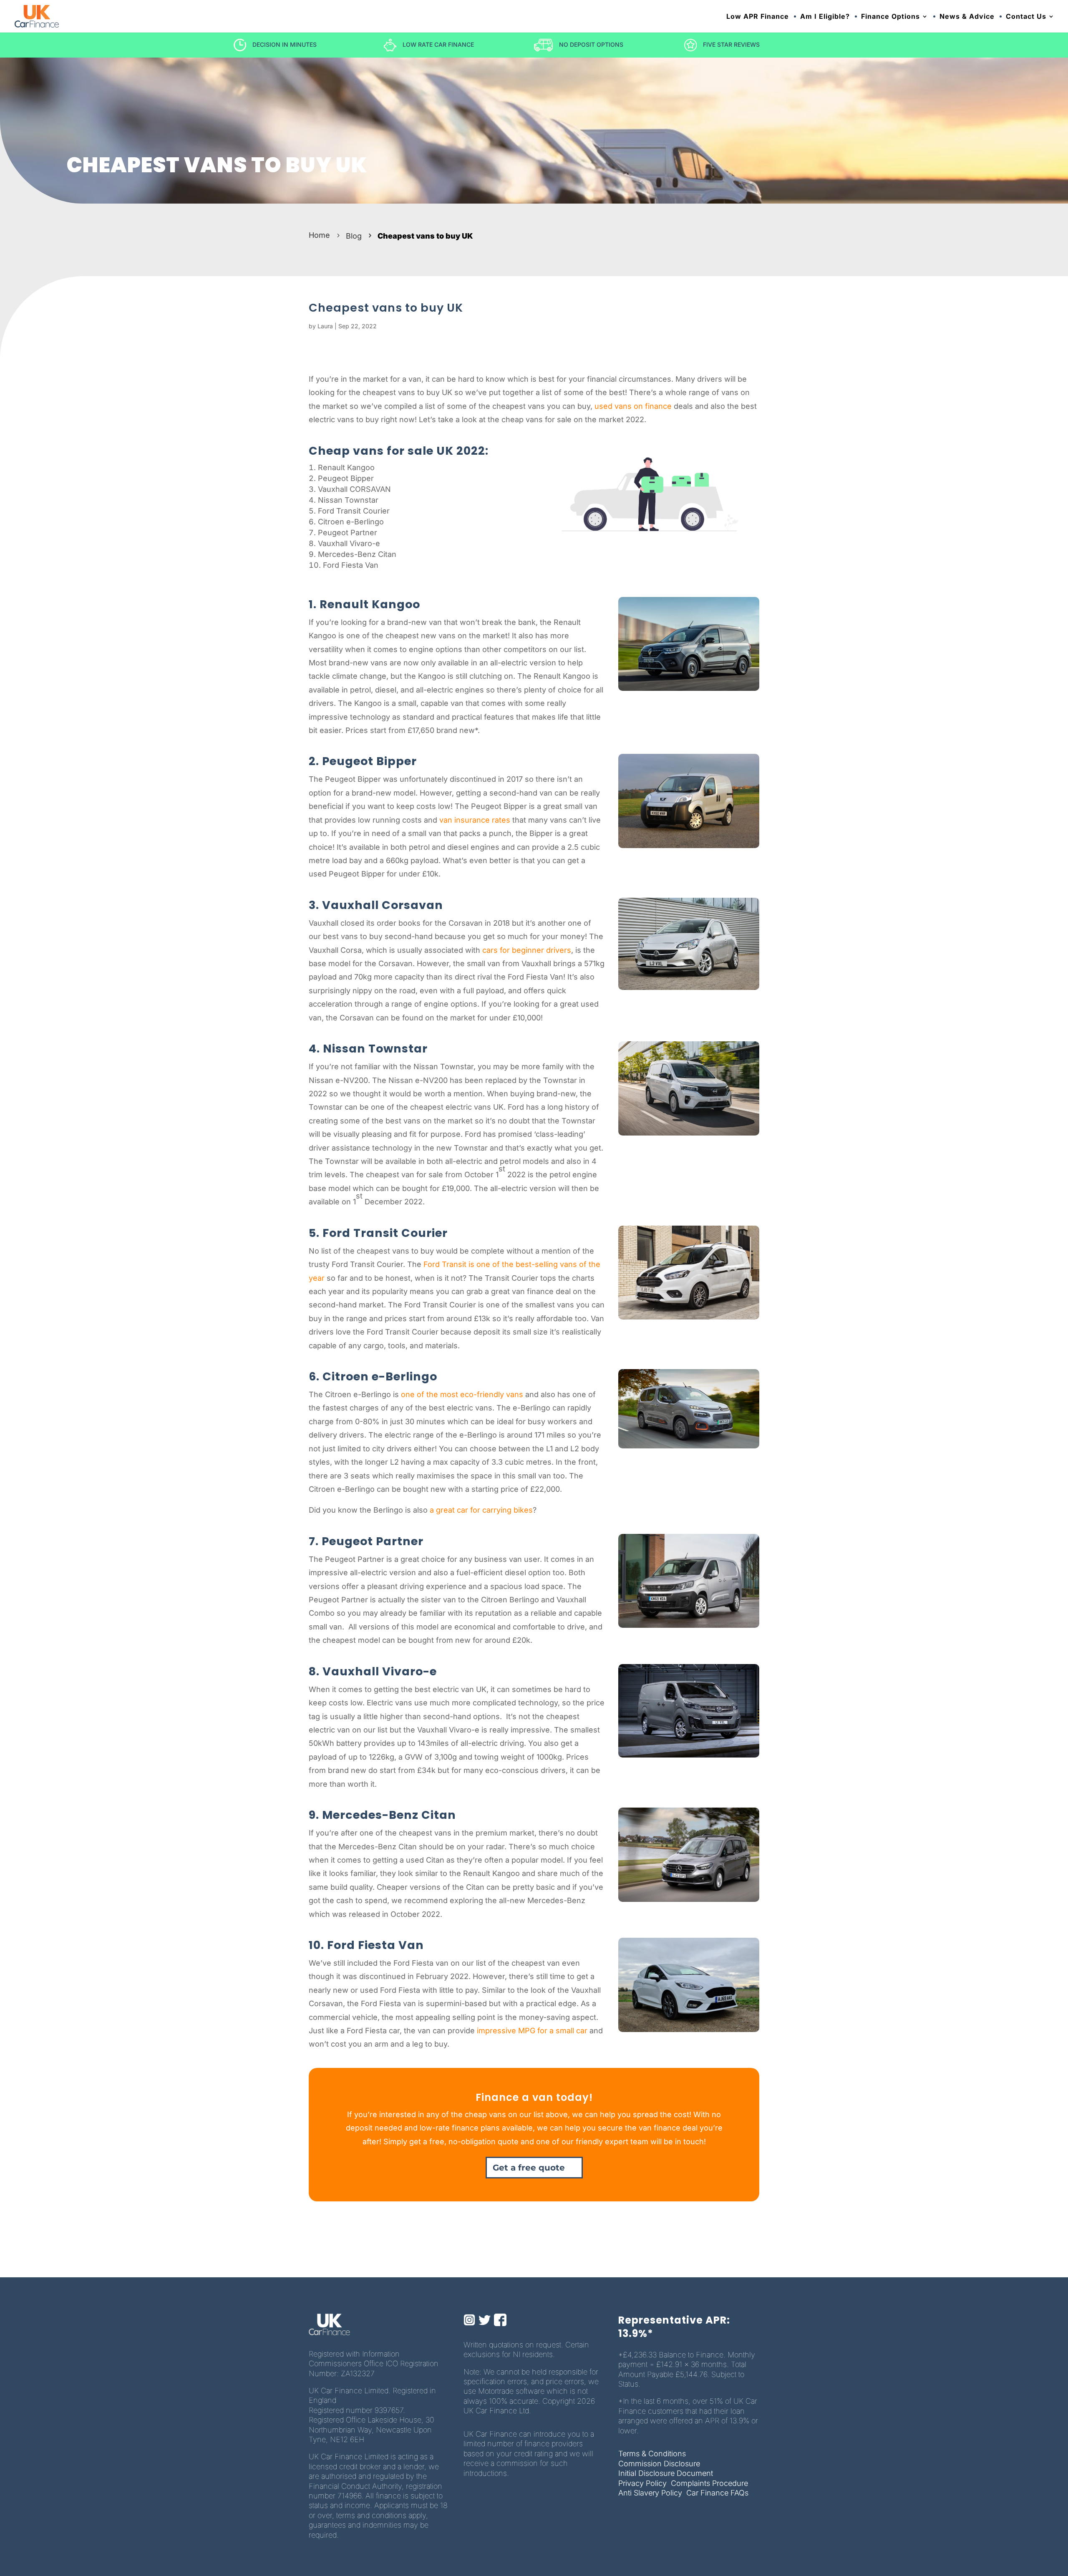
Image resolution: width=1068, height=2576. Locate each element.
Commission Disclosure (659, 2464)
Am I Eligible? (825, 17)
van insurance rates (475, 820)
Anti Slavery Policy (650, 2493)
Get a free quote (529, 2168)
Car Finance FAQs (717, 2493)
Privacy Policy (642, 2483)
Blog (354, 236)
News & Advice (967, 17)
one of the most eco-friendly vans (462, 1394)
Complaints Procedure (709, 2483)
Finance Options (890, 17)
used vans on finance (633, 406)
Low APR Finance (758, 17)
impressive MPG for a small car (532, 2031)
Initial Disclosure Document (666, 2473)
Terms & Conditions (652, 2454)
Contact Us (1026, 17)
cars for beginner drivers (527, 950)
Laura (325, 326)
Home (319, 235)
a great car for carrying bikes (481, 1510)
